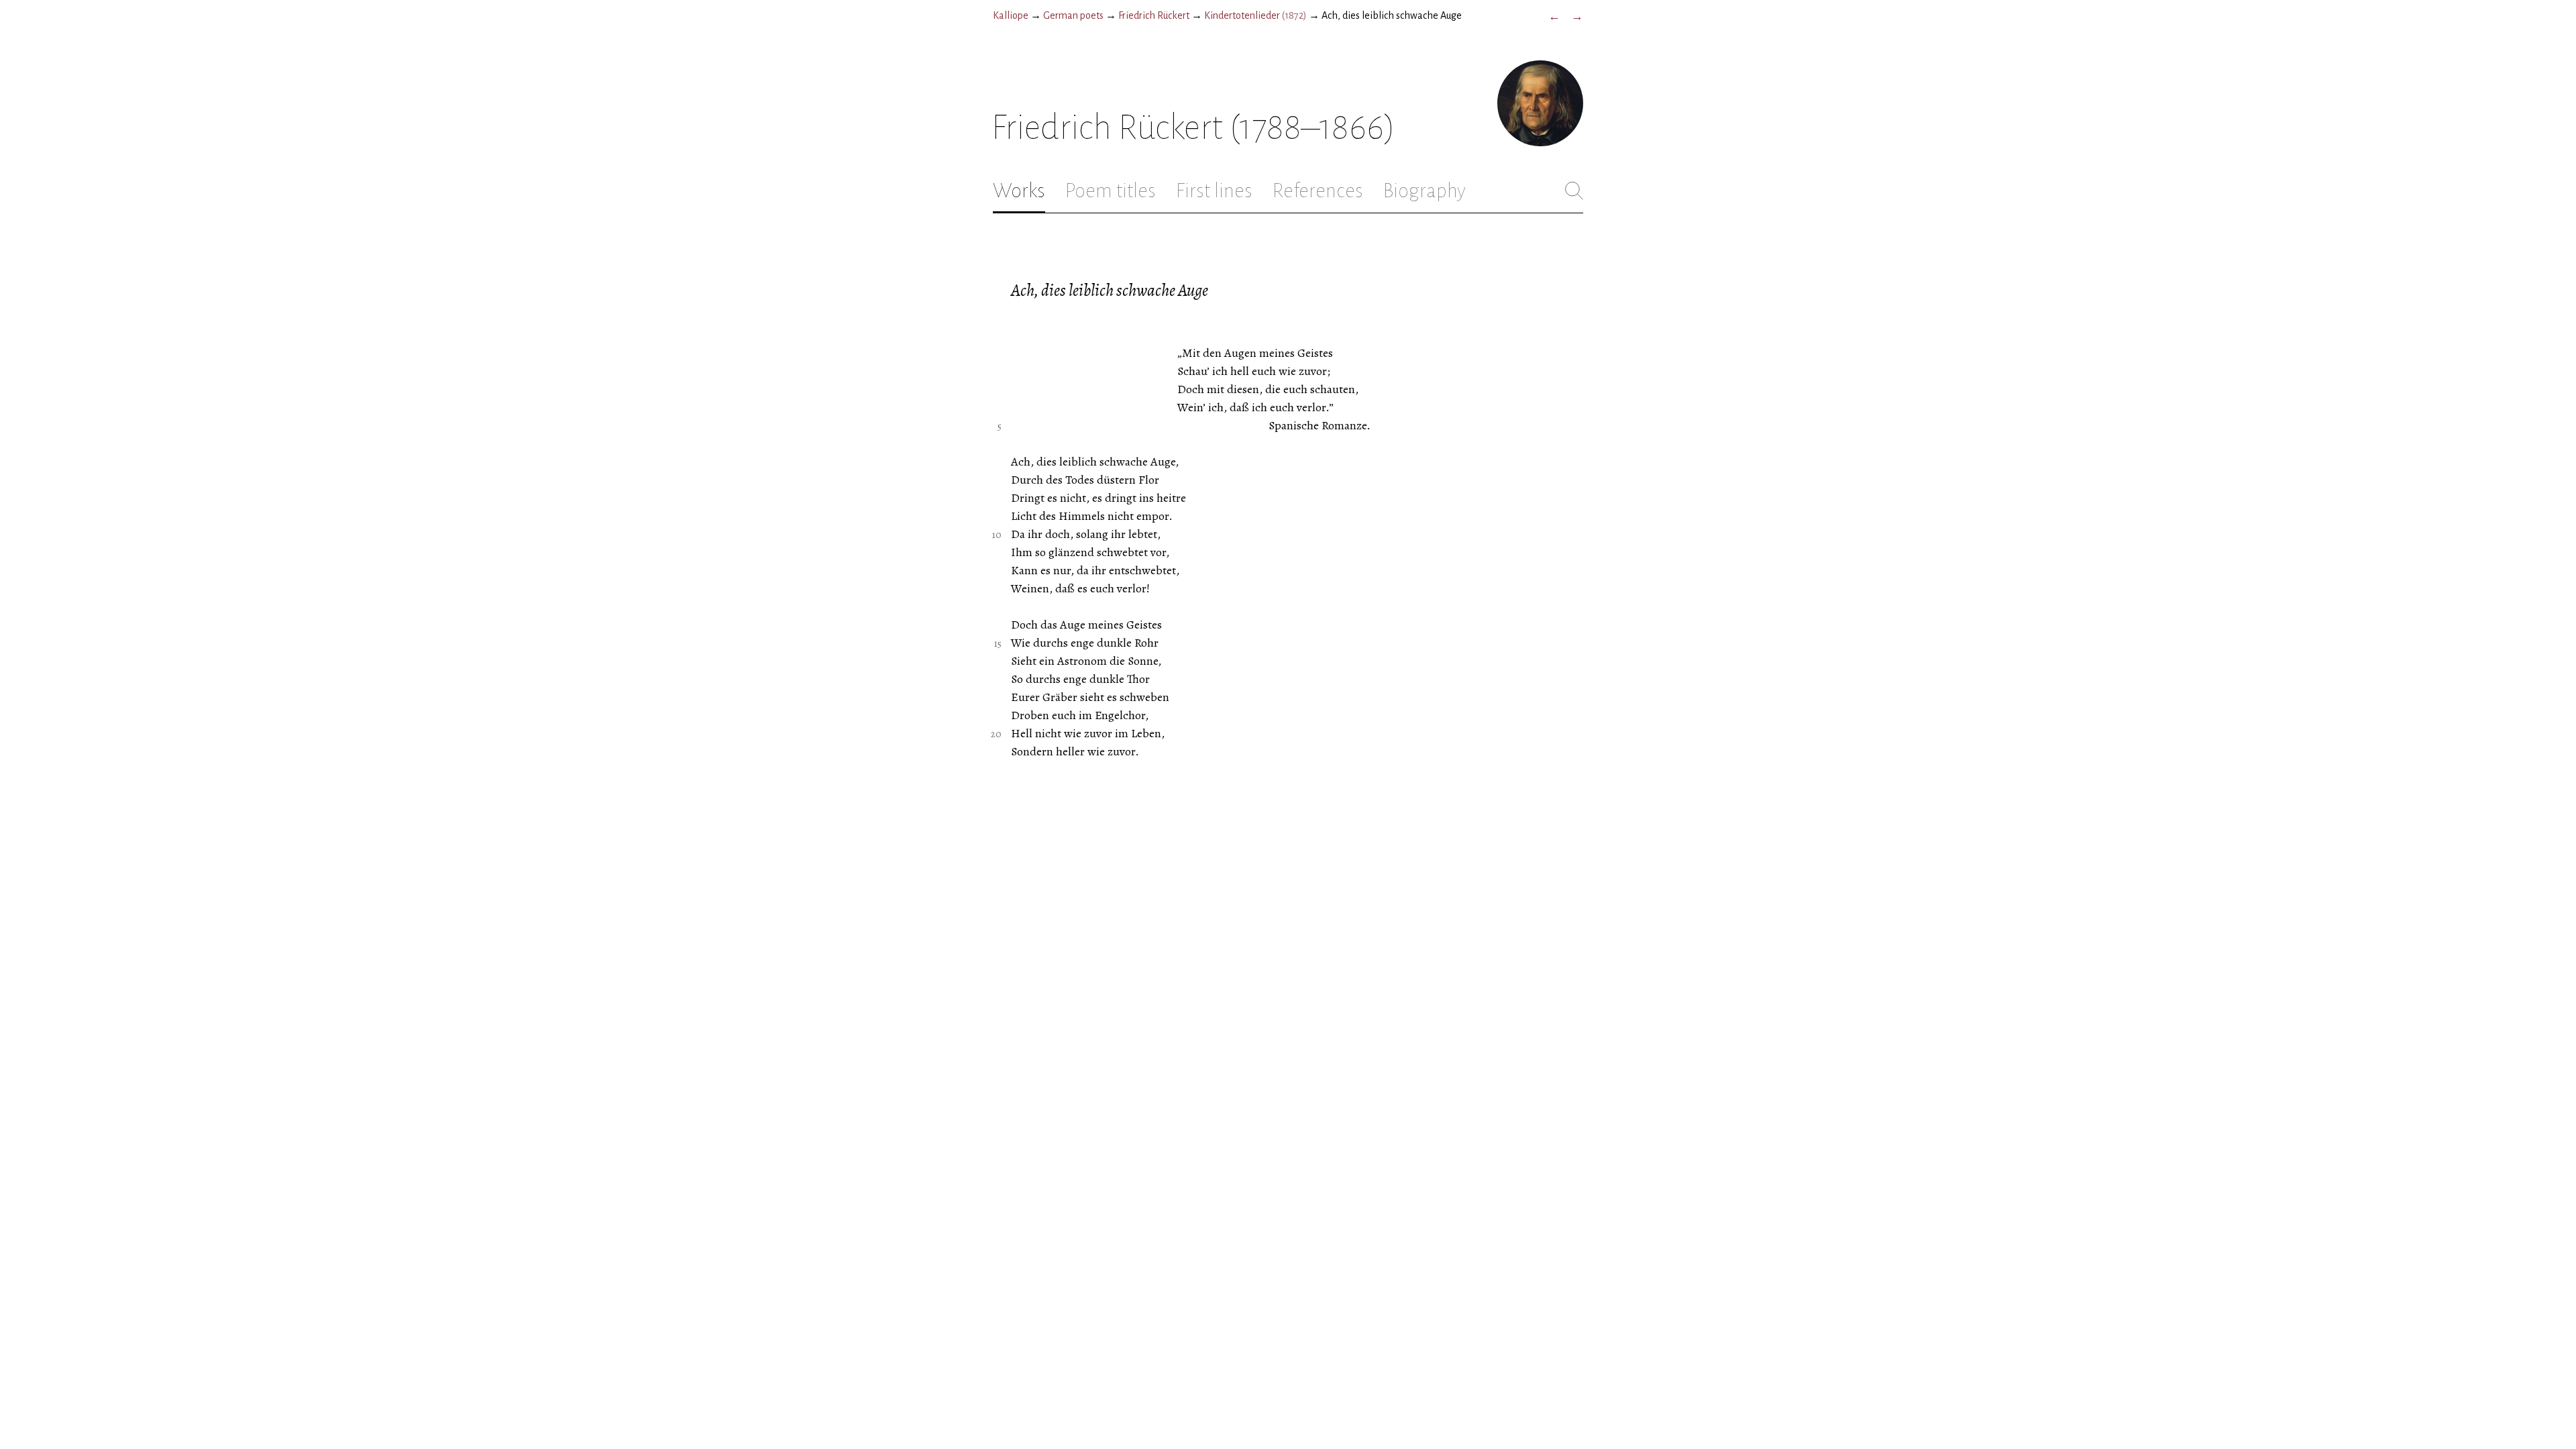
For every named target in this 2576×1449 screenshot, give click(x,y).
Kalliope (1011, 15)
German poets (1073, 15)
